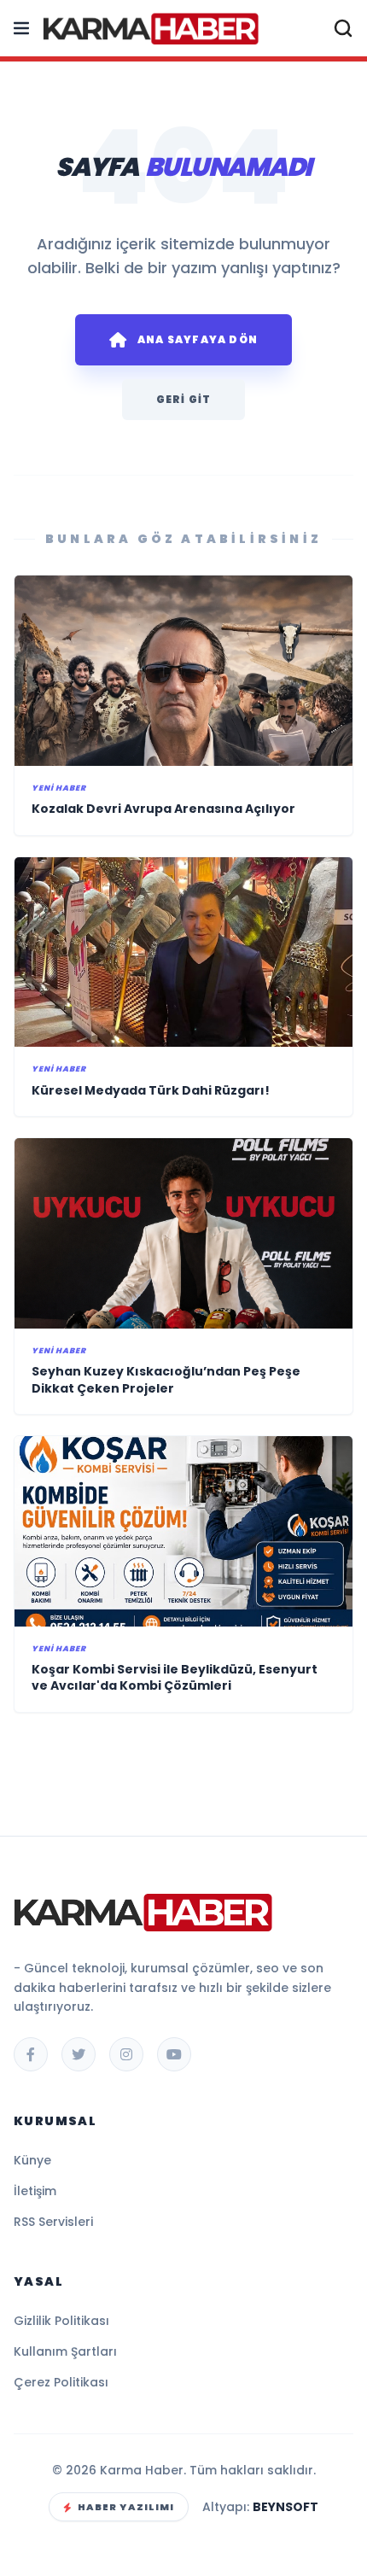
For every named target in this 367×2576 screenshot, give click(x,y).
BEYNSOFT (285, 2507)
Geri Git (184, 399)
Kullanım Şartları (65, 2351)
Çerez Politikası (61, 2382)
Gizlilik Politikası (61, 2321)
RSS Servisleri (53, 2222)
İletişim (35, 2191)
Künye (32, 2160)
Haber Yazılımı (126, 2507)
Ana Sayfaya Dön (198, 339)
